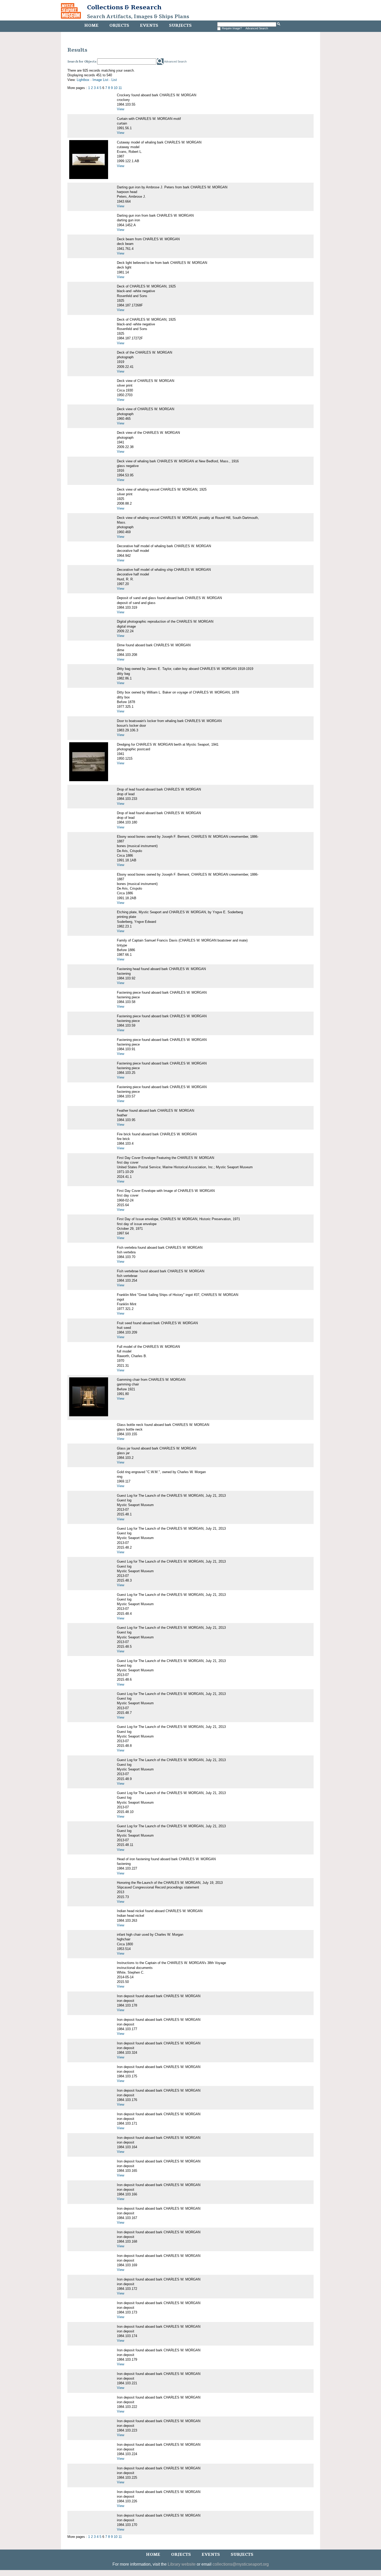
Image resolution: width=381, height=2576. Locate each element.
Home (91, 25)
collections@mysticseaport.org (241, 2564)
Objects (119, 25)
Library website (182, 2564)
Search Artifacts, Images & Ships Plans (138, 17)
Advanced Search (257, 28)
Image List (100, 80)
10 (116, 88)
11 (120, 88)
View (121, 109)
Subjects (180, 25)
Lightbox (83, 80)
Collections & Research (124, 7)
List (114, 80)
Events (149, 25)
